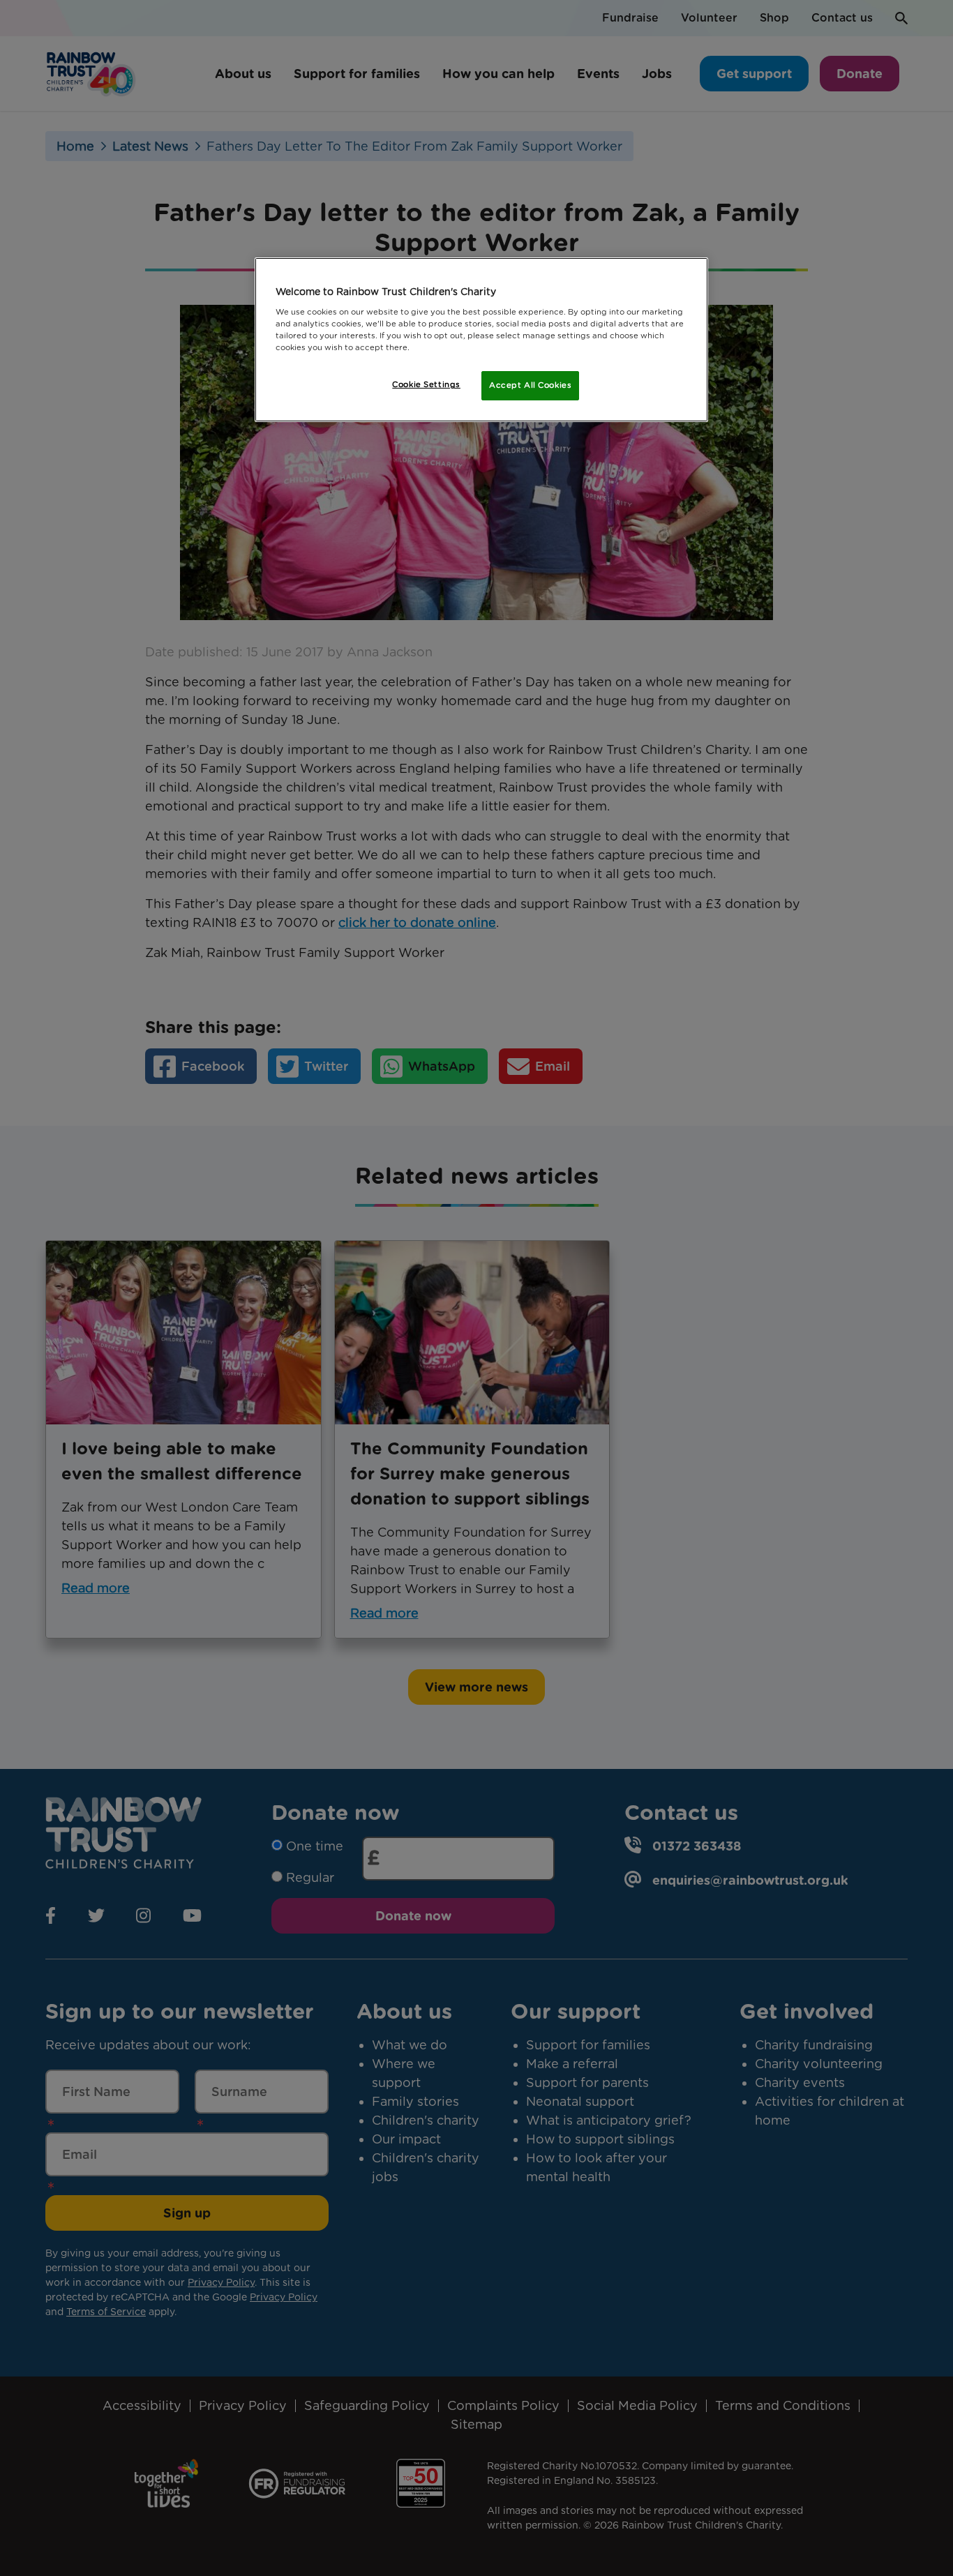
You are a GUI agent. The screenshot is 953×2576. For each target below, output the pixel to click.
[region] (481, 340)
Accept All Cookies (530, 385)
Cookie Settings (426, 384)
